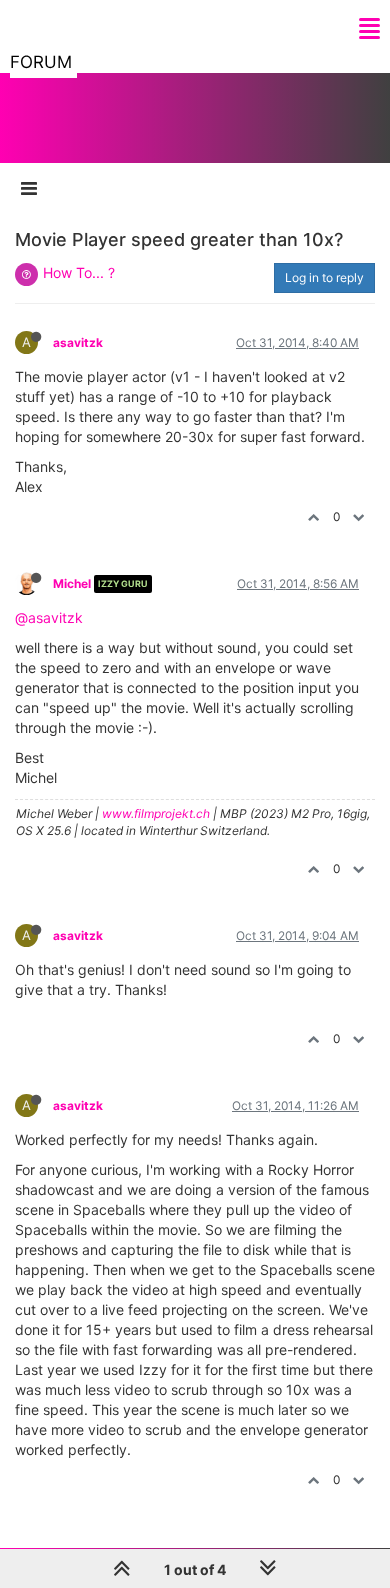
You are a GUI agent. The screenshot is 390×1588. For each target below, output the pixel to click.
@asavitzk (49, 617)
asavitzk (78, 342)
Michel (72, 583)
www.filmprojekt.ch (156, 813)
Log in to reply (324, 277)
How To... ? (79, 272)
